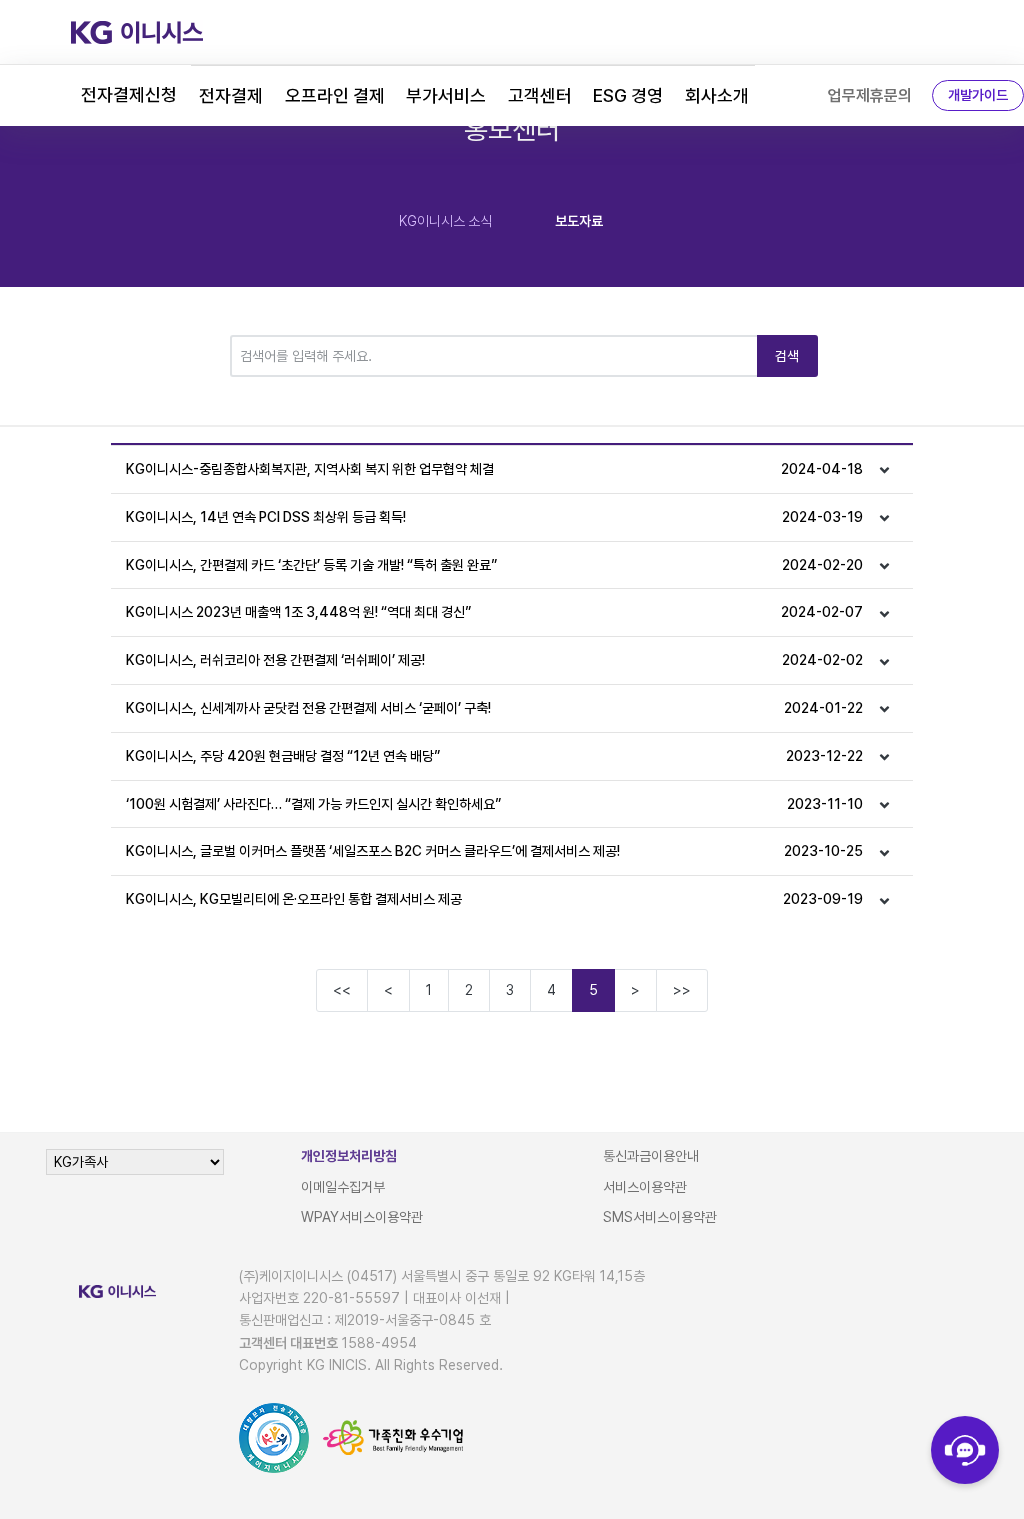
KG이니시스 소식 (445, 221)
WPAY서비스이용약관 (362, 1217)
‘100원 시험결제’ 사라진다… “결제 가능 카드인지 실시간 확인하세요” (494, 804)
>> (682, 990)
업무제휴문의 (870, 95)
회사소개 (717, 95)
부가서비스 (446, 95)
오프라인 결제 (335, 95)
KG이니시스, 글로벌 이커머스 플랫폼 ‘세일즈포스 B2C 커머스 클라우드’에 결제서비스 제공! (494, 851)
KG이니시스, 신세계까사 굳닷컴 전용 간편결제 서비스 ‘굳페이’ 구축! (494, 708)
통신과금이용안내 (651, 1156)
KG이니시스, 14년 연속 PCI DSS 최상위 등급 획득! (494, 517)
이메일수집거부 (343, 1187)
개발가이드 (978, 95)
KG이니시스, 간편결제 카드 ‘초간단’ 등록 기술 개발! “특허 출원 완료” (494, 565)
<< (342, 990)
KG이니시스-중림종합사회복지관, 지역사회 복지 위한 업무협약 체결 (494, 469)
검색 (787, 356)
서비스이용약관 (645, 1187)
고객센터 (540, 95)
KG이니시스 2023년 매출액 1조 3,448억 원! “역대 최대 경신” (494, 612)
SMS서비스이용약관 (660, 1217)
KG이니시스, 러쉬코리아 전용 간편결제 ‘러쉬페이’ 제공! (494, 660)
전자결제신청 (129, 94)
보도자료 (579, 221)
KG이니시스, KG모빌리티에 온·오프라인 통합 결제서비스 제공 (494, 899)
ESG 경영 (628, 95)
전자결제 (231, 95)
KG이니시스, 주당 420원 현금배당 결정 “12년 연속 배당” (494, 756)
